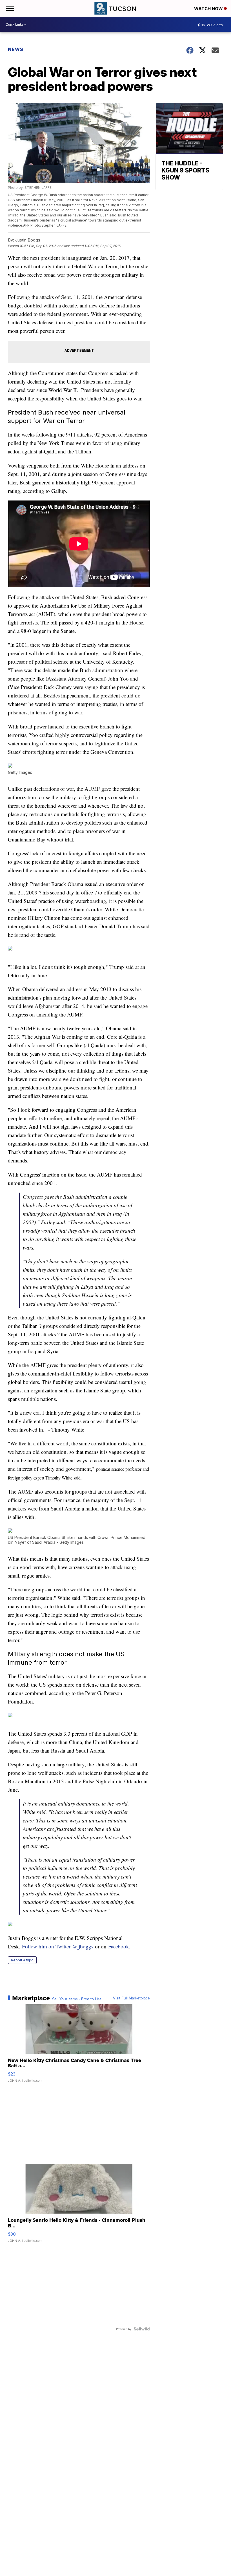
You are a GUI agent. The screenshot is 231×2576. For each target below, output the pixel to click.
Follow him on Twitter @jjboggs (57, 1946)
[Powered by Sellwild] (142, 2329)
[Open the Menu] (9, 8)
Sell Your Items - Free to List (76, 1999)
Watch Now (209, 9)
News (16, 49)
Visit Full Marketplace (131, 1998)
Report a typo (22, 1960)
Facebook (119, 1946)
